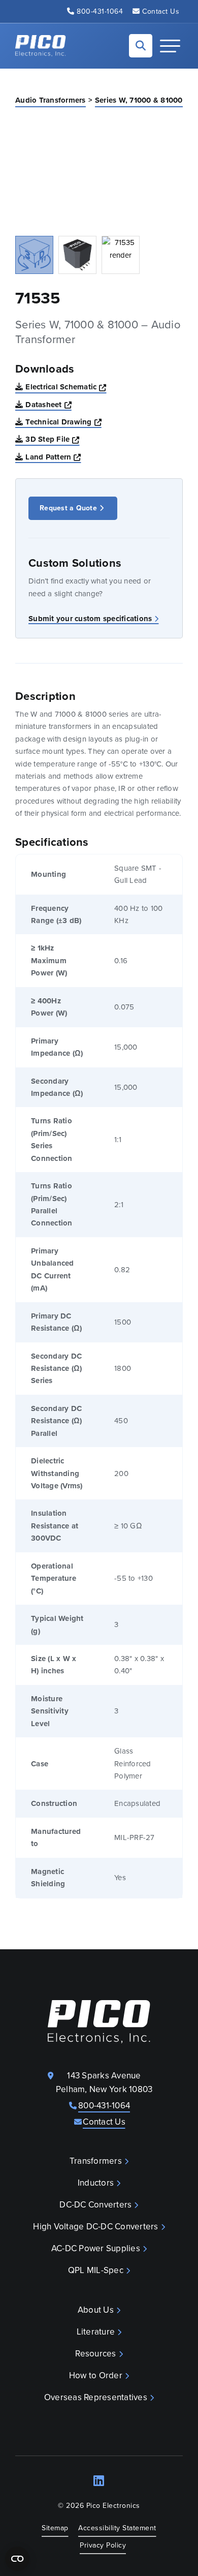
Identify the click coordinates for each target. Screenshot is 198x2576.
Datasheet (48, 404)
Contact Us (161, 11)
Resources (95, 2354)
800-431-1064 (100, 11)
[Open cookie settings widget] (17, 2559)
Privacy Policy (103, 2545)
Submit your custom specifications (90, 619)
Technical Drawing (63, 422)
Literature (96, 2332)
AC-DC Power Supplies (96, 2248)
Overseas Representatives (96, 2397)
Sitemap (55, 2528)
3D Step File (52, 439)
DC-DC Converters (95, 2205)
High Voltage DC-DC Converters (95, 2227)
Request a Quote (68, 508)
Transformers (96, 2161)
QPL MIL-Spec (96, 2270)
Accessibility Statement (117, 2528)
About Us (96, 2310)
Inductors (96, 2183)
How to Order (96, 2375)
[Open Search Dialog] (141, 46)
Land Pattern (53, 457)
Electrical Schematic (66, 387)
